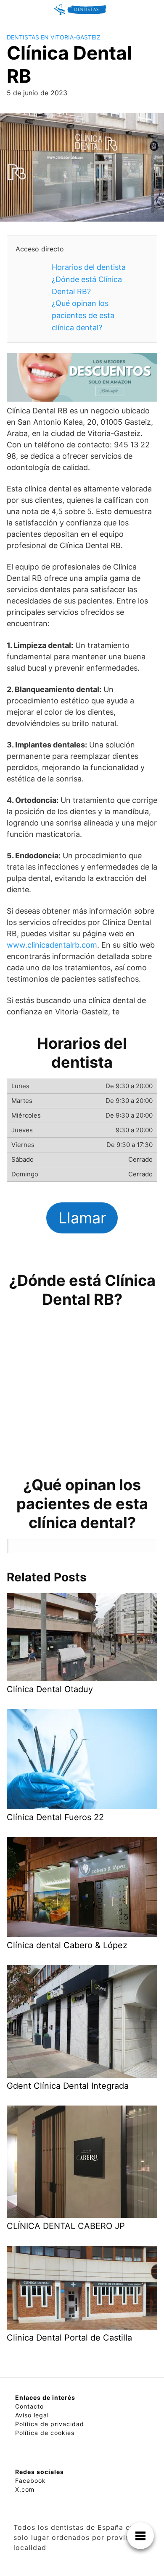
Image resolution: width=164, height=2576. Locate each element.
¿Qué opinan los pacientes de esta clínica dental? (83, 315)
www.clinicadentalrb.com (52, 945)
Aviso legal (32, 2415)
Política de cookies (45, 2433)
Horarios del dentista (89, 267)
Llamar (82, 1218)
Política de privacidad (50, 2424)
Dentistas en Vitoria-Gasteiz (54, 37)
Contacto (29, 2406)
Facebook (30, 2481)
